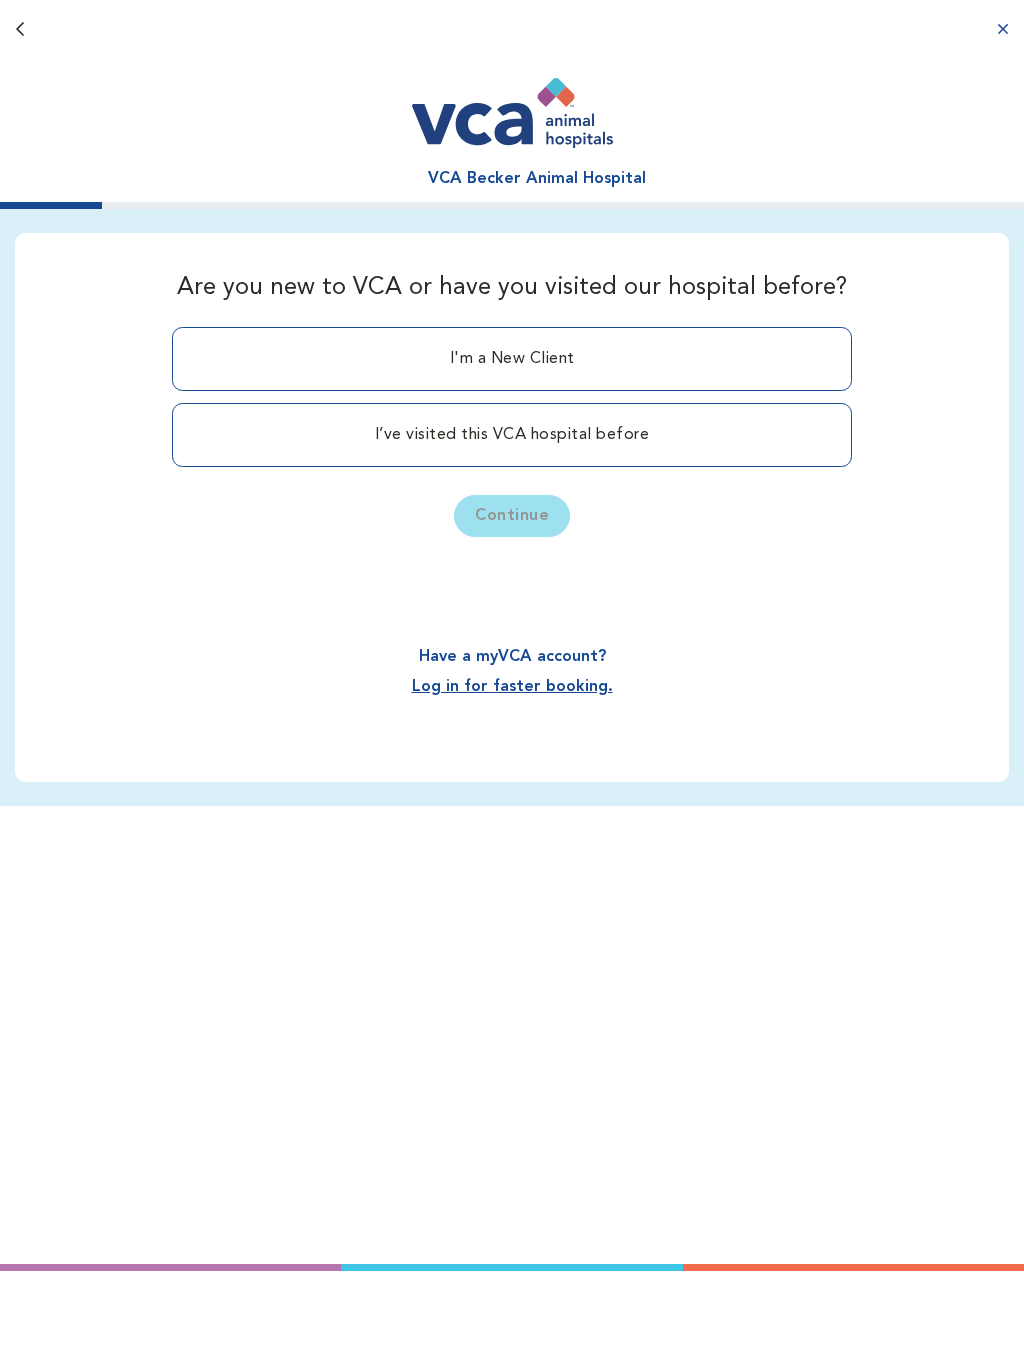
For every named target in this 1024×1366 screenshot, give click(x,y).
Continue (512, 516)
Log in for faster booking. (512, 687)
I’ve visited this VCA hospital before (512, 435)
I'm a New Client (512, 359)
